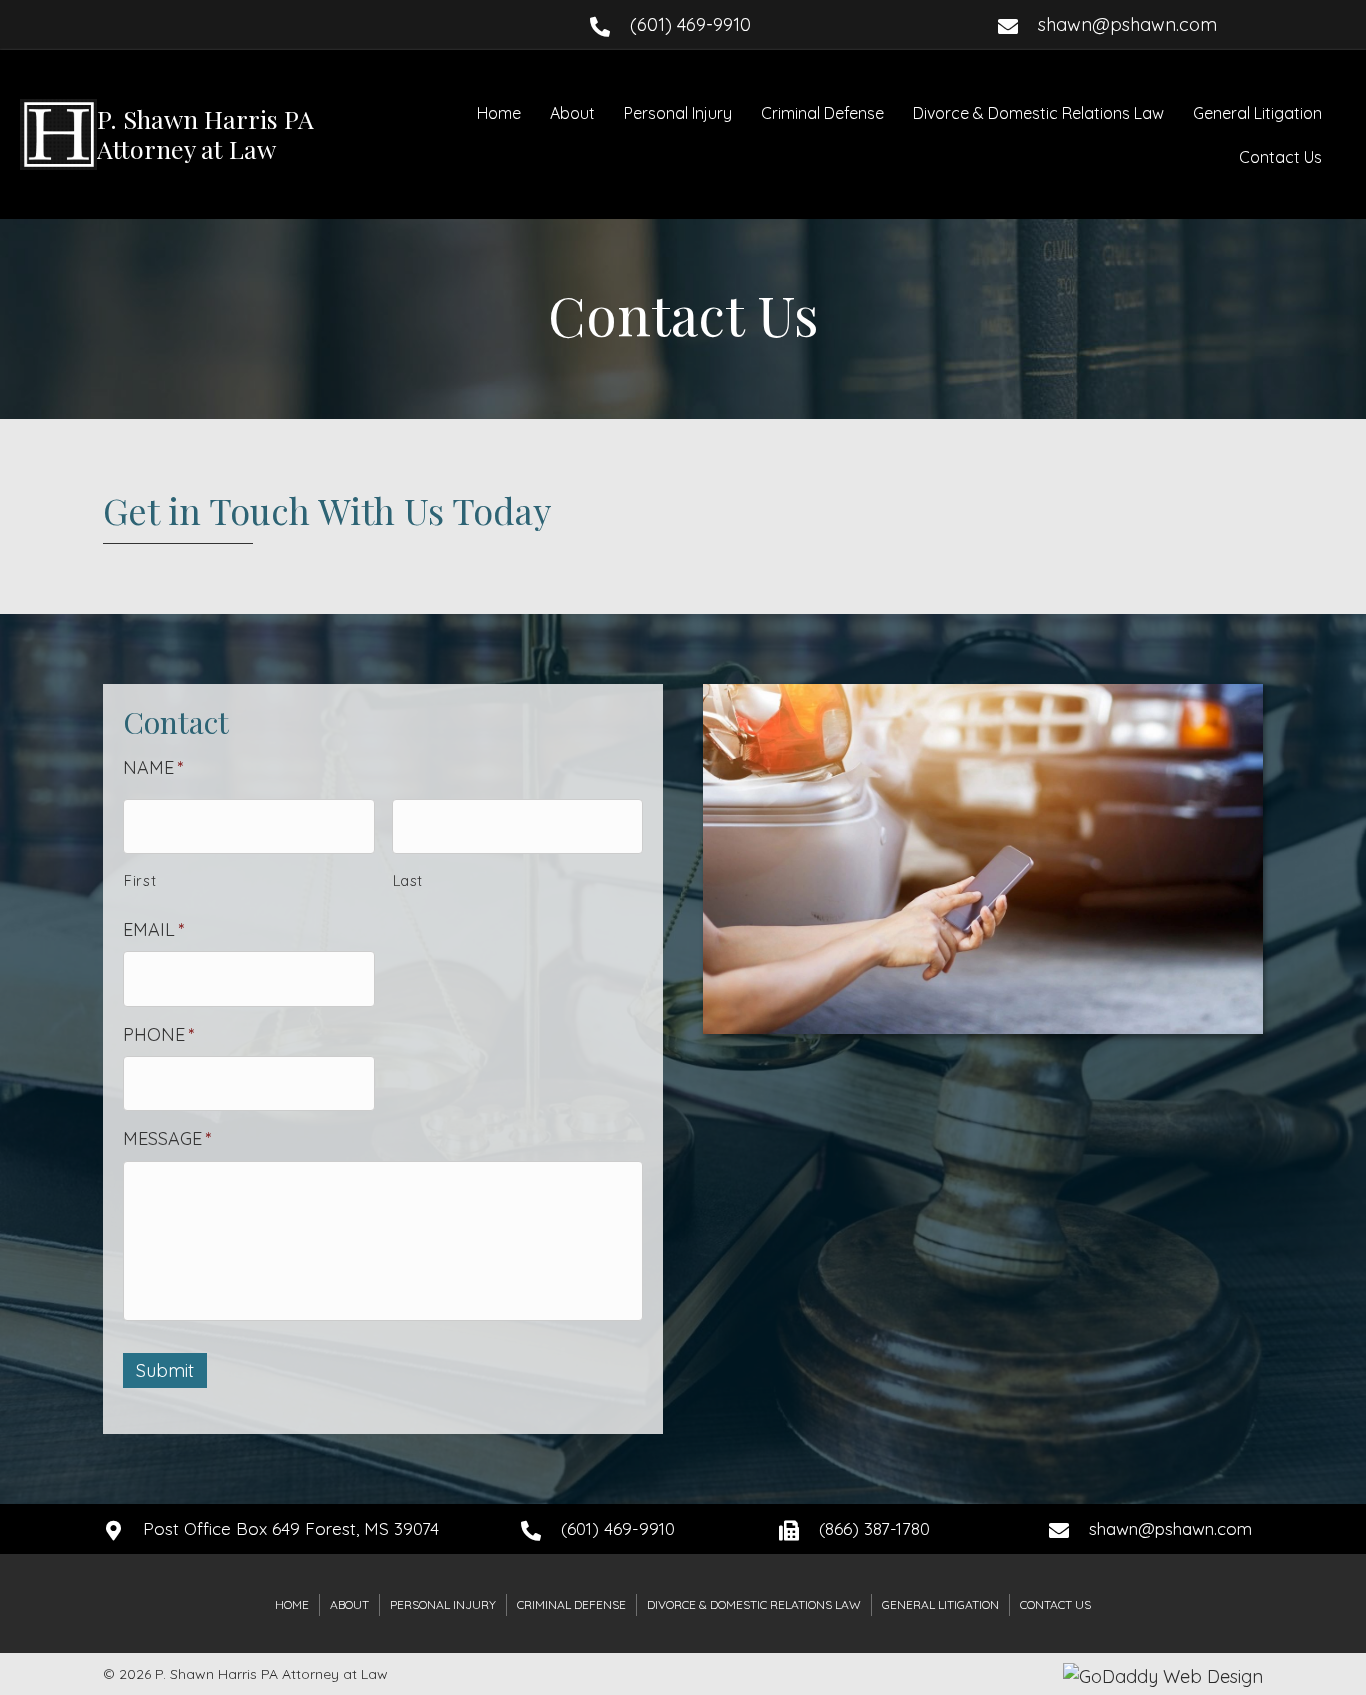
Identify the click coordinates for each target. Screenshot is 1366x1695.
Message (167, 1138)
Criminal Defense (822, 113)
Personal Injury (678, 113)
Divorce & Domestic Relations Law (1038, 113)
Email (154, 929)
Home (499, 113)
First (140, 880)
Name (153, 767)
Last (408, 880)
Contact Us (1280, 157)
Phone (159, 1034)
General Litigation (1257, 113)
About (572, 113)
